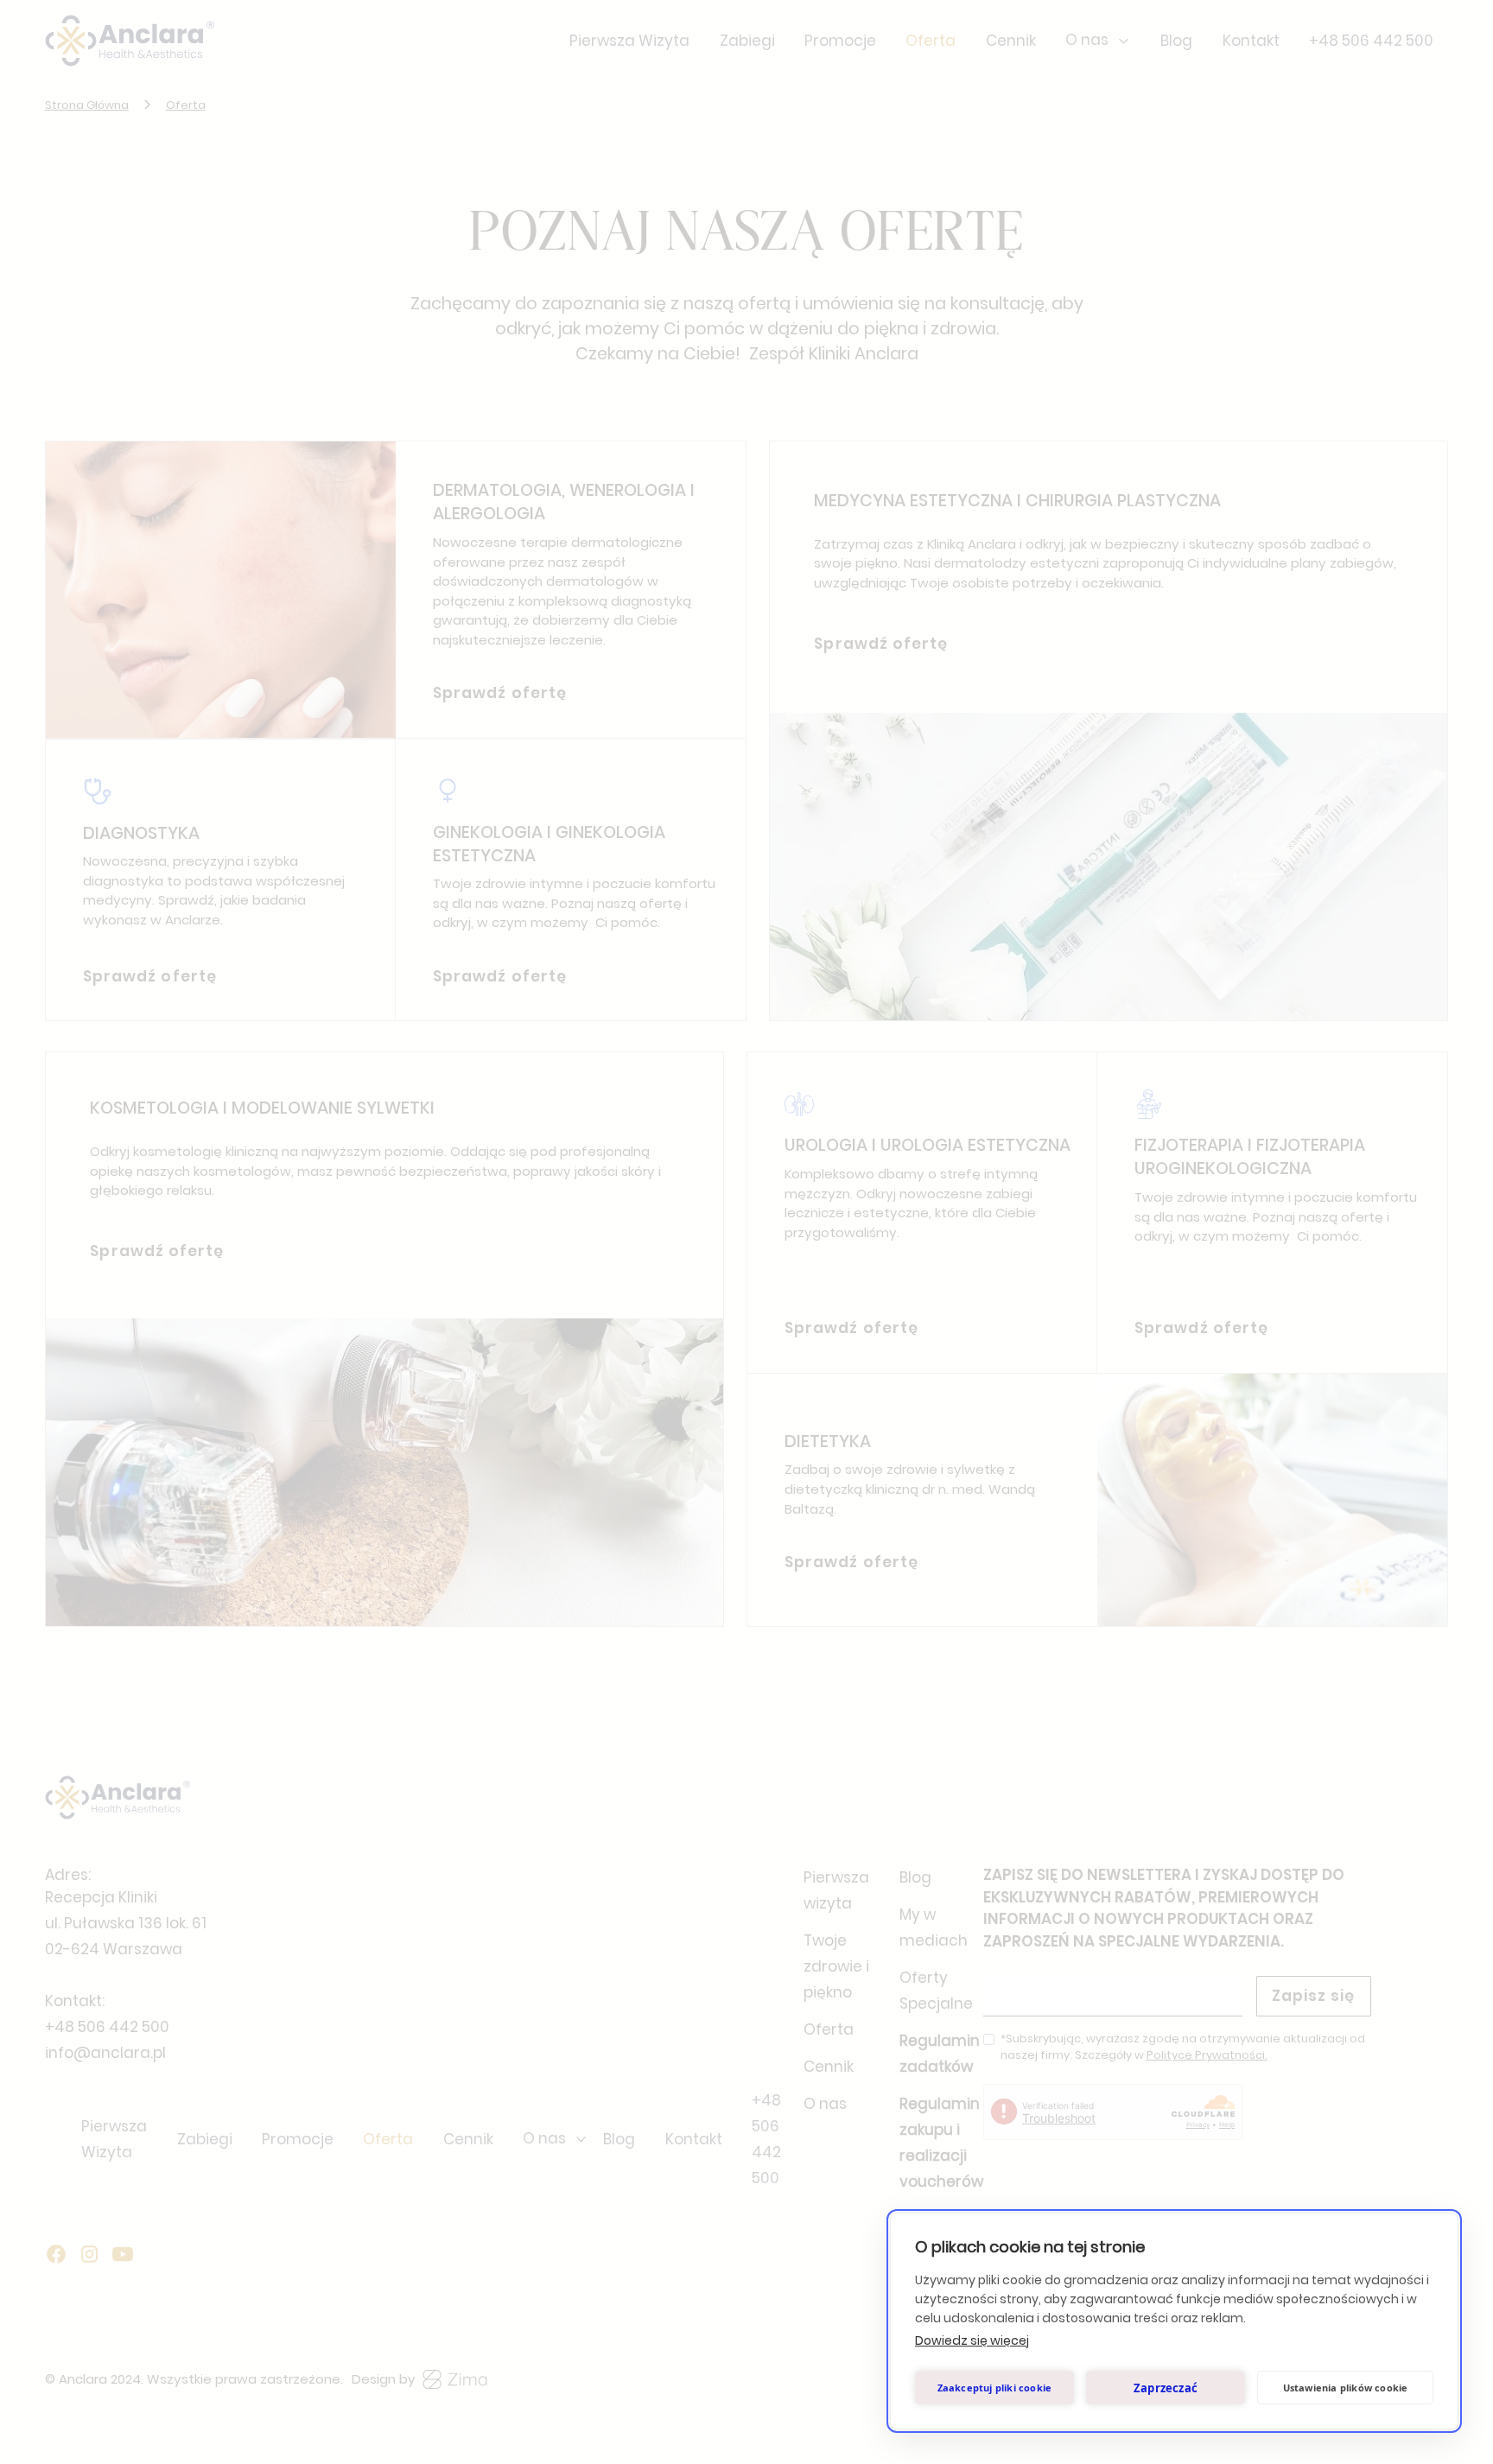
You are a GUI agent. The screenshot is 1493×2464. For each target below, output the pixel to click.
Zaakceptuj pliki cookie (995, 2388)
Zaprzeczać (1166, 2388)
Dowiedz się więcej (972, 2340)
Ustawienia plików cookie (1346, 2388)
